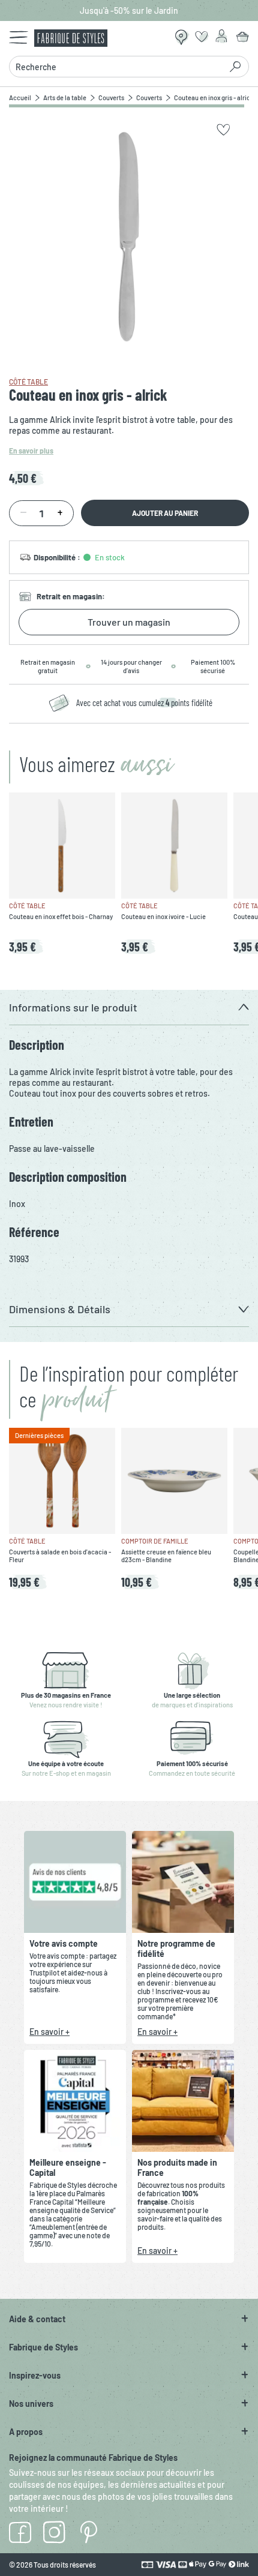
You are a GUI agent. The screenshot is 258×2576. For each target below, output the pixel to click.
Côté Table (28, 382)
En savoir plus (31, 451)
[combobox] (118, 67)
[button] (129, 1008)
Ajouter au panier (165, 513)
